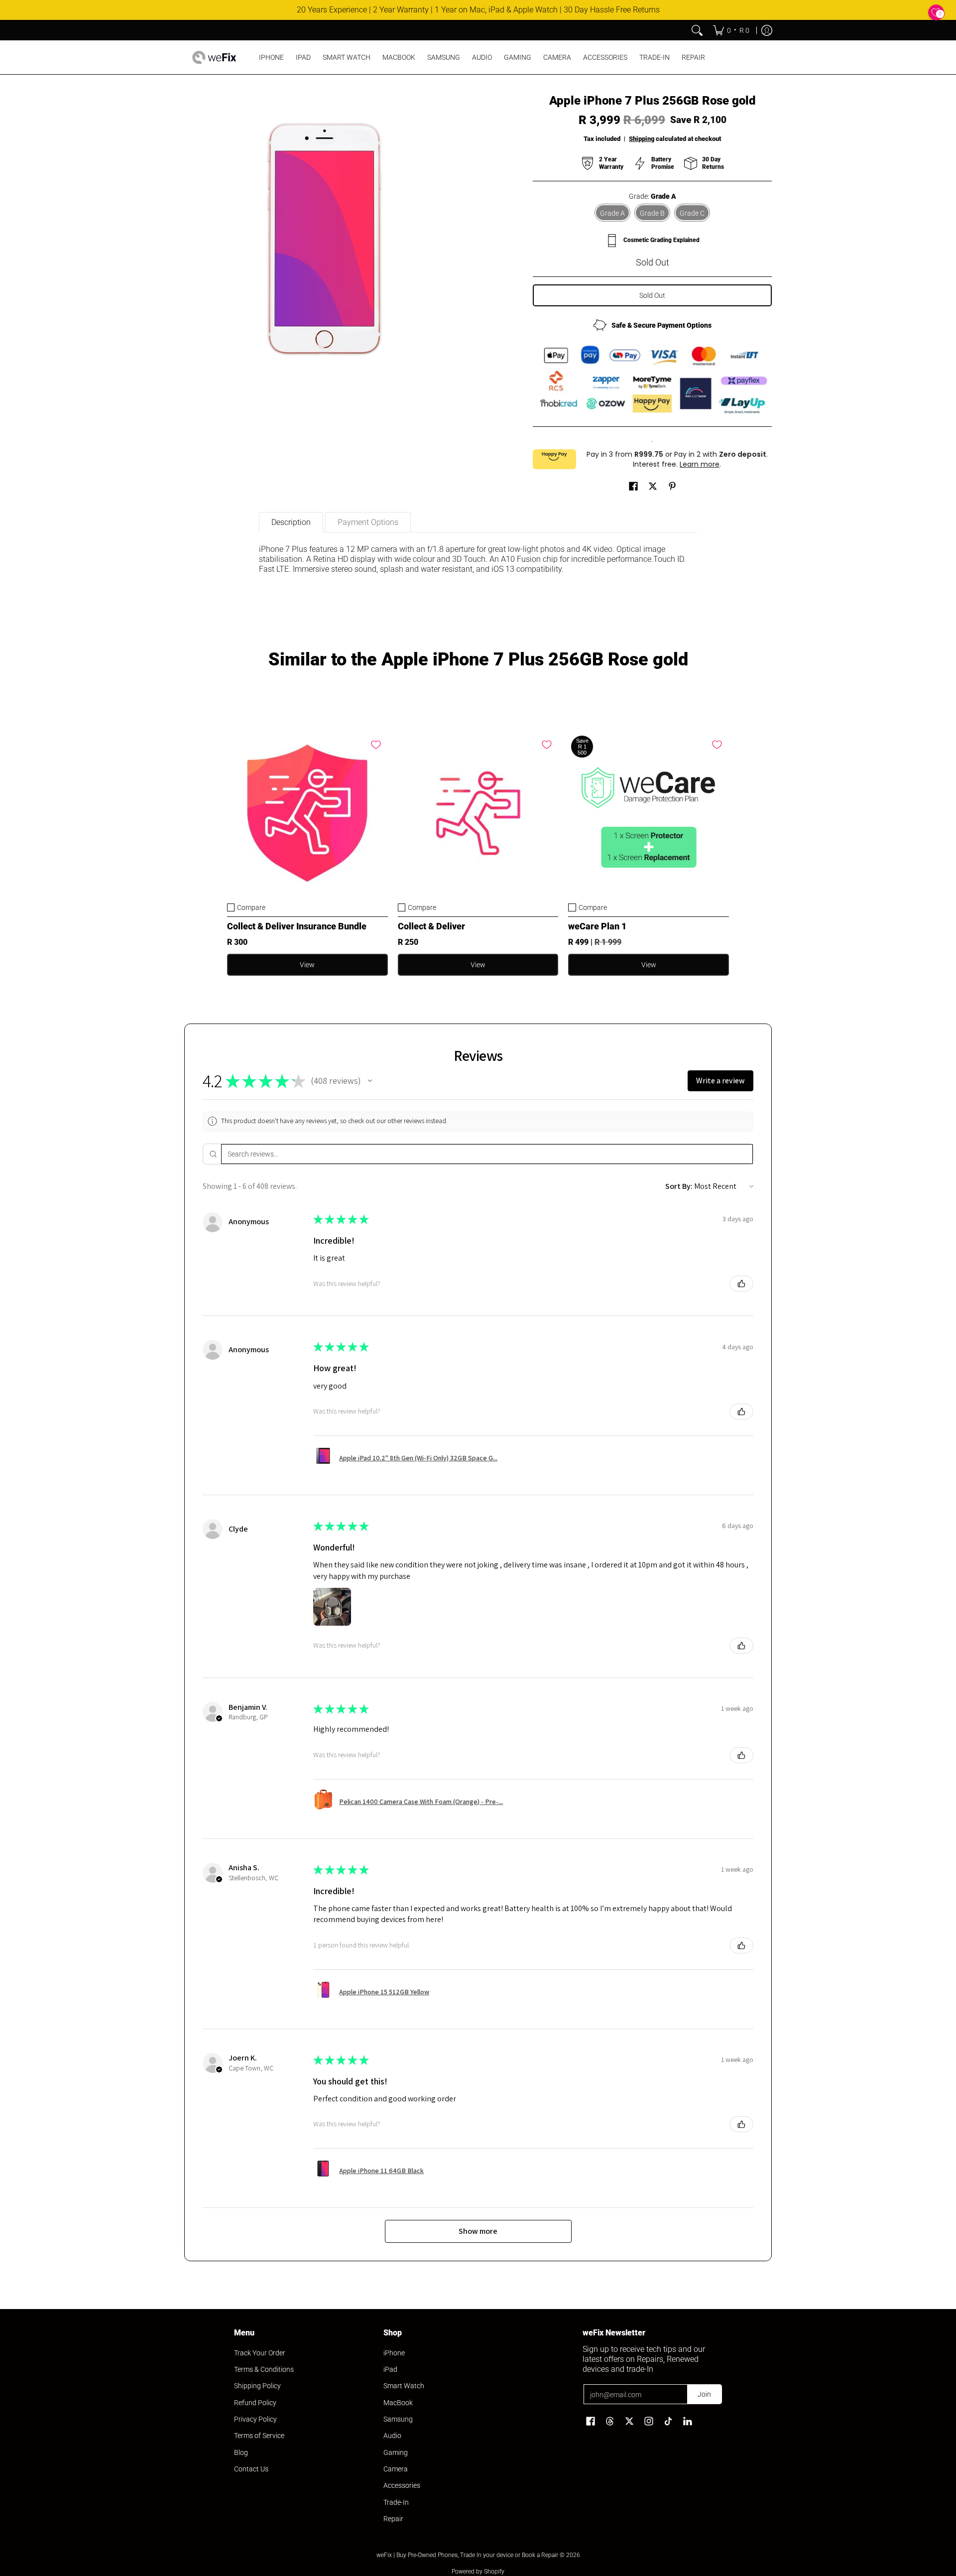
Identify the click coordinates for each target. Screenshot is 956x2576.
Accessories (402, 2485)
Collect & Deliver (431, 926)
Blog (241, 2452)
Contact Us (251, 2469)
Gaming (396, 2452)
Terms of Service (259, 2436)
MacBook (398, 2403)
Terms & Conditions (264, 2369)
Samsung (398, 2419)
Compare (251, 907)
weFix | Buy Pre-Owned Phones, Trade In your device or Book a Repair (467, 2555)
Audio (392, 2436)
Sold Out (652, 295)
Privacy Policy (255, 2419)
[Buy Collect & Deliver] (478, 813)
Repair (393, 2519)
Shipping (642, 139)
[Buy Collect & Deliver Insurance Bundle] (307, 813)
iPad (390, 2369)
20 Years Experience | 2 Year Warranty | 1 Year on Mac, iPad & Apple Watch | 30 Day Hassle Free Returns (478, 10)
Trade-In (396, 2502)
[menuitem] (731, 30)
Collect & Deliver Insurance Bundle (297, 926)
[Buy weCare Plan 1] (649, 813)
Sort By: (679, 1186)
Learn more (700, 464)
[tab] (291, 522)
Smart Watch (404, 2386)
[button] (633, 486)
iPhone (394, 2353)
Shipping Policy (257, 2386)
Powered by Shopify (478, 2572)
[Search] (697, 30)
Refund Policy (255, 2403)
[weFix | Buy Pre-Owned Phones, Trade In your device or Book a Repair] (214, 57)
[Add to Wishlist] (376, 745)
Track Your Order (260, 2353)
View (307, 965)
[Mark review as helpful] (741, 1284)
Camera (396, 2469)
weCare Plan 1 (597, 926)
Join (704, 2394)
